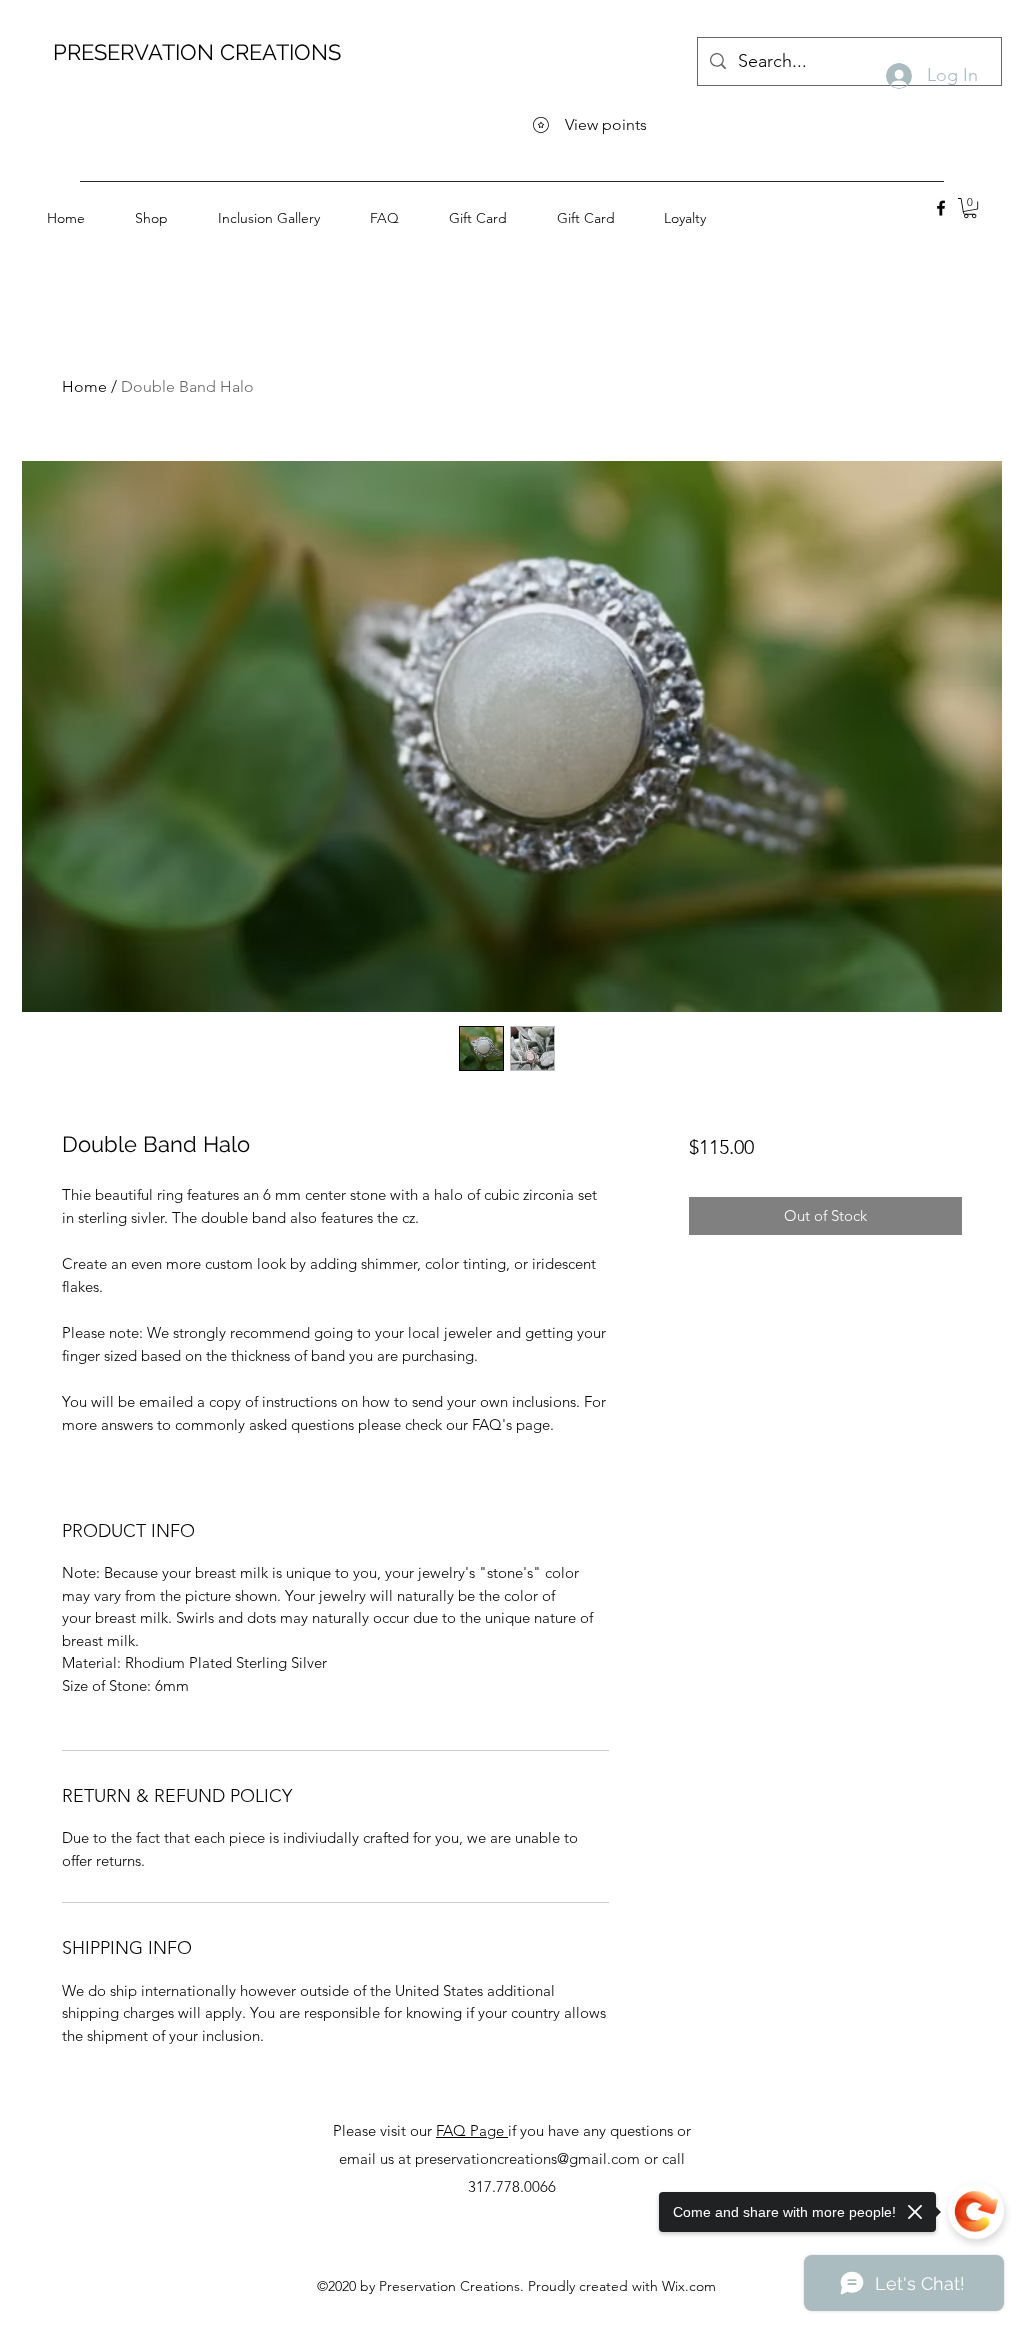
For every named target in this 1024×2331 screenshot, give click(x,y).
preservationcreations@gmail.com (527, 2158)
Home (84, 386)
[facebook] (941, 208)
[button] (970, 208)
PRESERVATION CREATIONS (197, 52)
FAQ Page (472, 2130)
